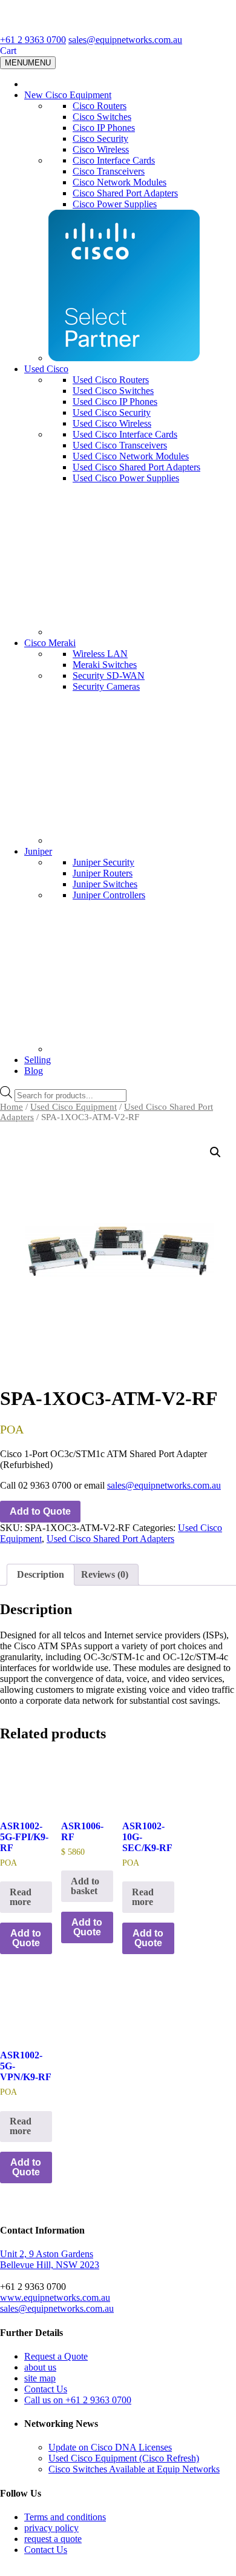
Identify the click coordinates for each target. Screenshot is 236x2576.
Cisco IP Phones (104, 128)
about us (40, 2367)
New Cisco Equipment (68, 95)
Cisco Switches (102, 117)
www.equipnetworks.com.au (55, 2297)
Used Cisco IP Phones (115, 402)
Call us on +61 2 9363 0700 (78, 2400)
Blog (34, 1071)
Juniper (38, 851)
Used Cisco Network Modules (131, 456)
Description (41, 1574)
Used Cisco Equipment (74, 1107)
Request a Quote (56, 2356)
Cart (8, 51)
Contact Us (46, 2389)
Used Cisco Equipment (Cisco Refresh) (124, 2458)
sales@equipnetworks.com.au (125, 40)
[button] (215, 1152)
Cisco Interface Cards (114, 160)
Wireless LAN (100, 654)
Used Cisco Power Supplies (126, 478)
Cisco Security (100, 138)
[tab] (41, 1575)
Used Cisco (46, 369)
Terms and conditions (65, 2517)
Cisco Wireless (101, 149)
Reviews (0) (105, 1574)
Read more (21, 1897)
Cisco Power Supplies (115, 204)
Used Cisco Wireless (112, 423)
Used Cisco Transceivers (120, 445)
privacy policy (51, 2528)
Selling (38, 1060)
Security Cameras (106, 686)
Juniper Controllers (109, 895)
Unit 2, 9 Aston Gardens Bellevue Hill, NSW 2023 (50, 2259)
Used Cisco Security (112, 412)
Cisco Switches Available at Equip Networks (134, 2469)
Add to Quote (40, 1511)
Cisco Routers (100, 106)
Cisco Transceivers (109, 171)
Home (11, 1107)
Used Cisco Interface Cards (125, 434)
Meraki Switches (105, 665)
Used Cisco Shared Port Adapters (136, 467)
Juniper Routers (103, 873)
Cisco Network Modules (120, 182)
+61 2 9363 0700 (33, 40)
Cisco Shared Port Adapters (125, 193)
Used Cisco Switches (113, 391)
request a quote (53, 2539)
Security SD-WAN (109, 676)
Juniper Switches (105, 884)
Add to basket (85, 1886)
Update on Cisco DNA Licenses (110, 2447)
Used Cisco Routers (111, 380)
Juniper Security (103, 862)
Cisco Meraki (50, 643)
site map (40, 2378)
